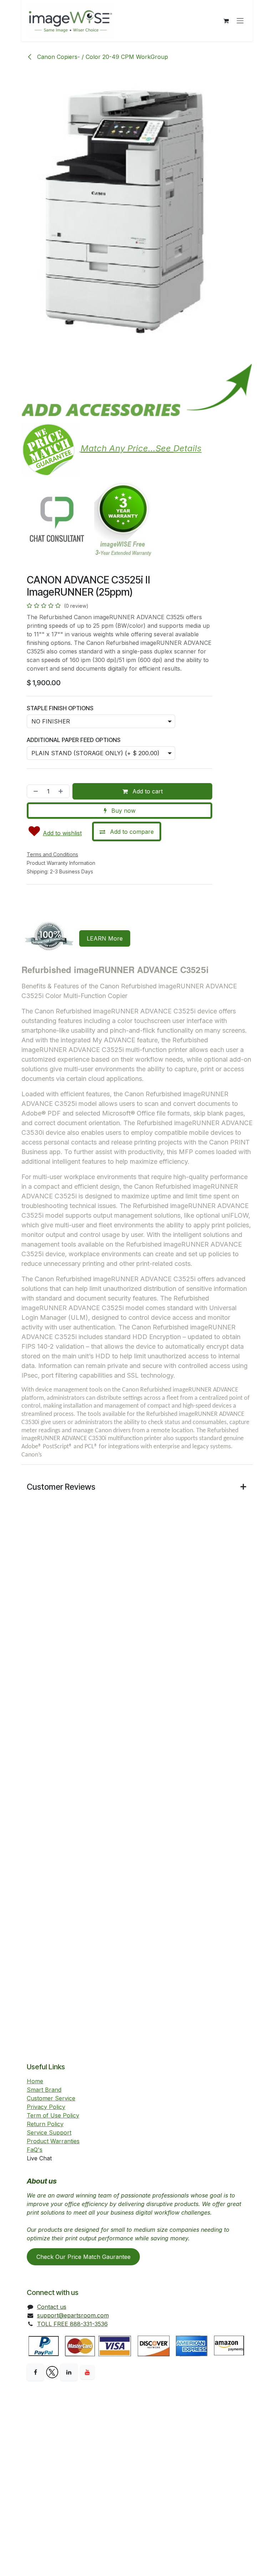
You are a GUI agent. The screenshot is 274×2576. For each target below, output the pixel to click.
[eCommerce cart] (226, 21)
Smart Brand (44, 2090)
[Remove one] (34, 791)
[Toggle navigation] (240, 21)
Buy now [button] (123, 811)
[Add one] (62, 791)
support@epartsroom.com (73, 2315)
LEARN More (105, 938)
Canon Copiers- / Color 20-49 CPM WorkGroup (102, 57)
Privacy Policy (46, 2107)
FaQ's (35, 2150)
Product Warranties (53, 2141)
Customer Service (51, 2098)
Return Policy (45, 2124)
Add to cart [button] (147, 791)
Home (35, 2081)
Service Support (49, 2133)
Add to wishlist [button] (62, 833)
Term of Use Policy (53, 2115)
